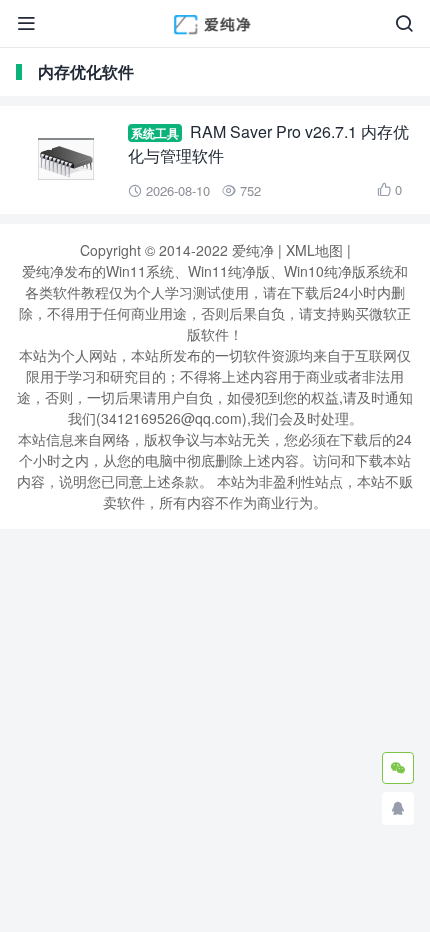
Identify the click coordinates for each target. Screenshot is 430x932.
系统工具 (155, 133)
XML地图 (314, 250)
